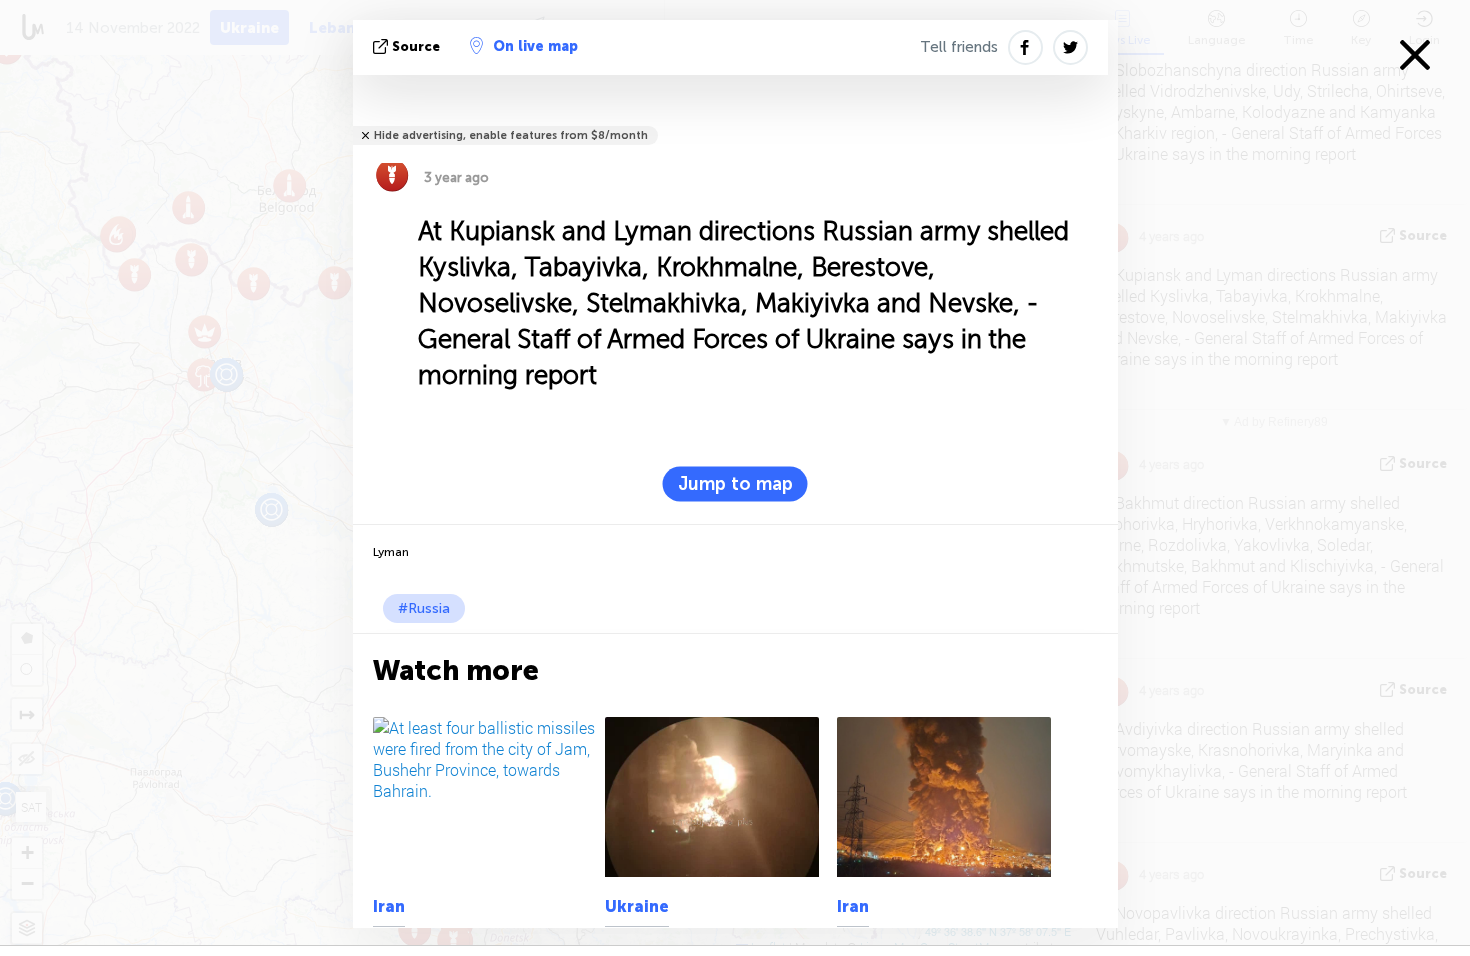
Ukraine (637, 906)
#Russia (424, 608)
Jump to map (735, 484)
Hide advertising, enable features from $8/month (511, 135)
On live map (535, 46)
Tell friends (959, 47)
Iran (389, 906)
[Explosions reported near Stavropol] (717, 797)
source (416, 46)
